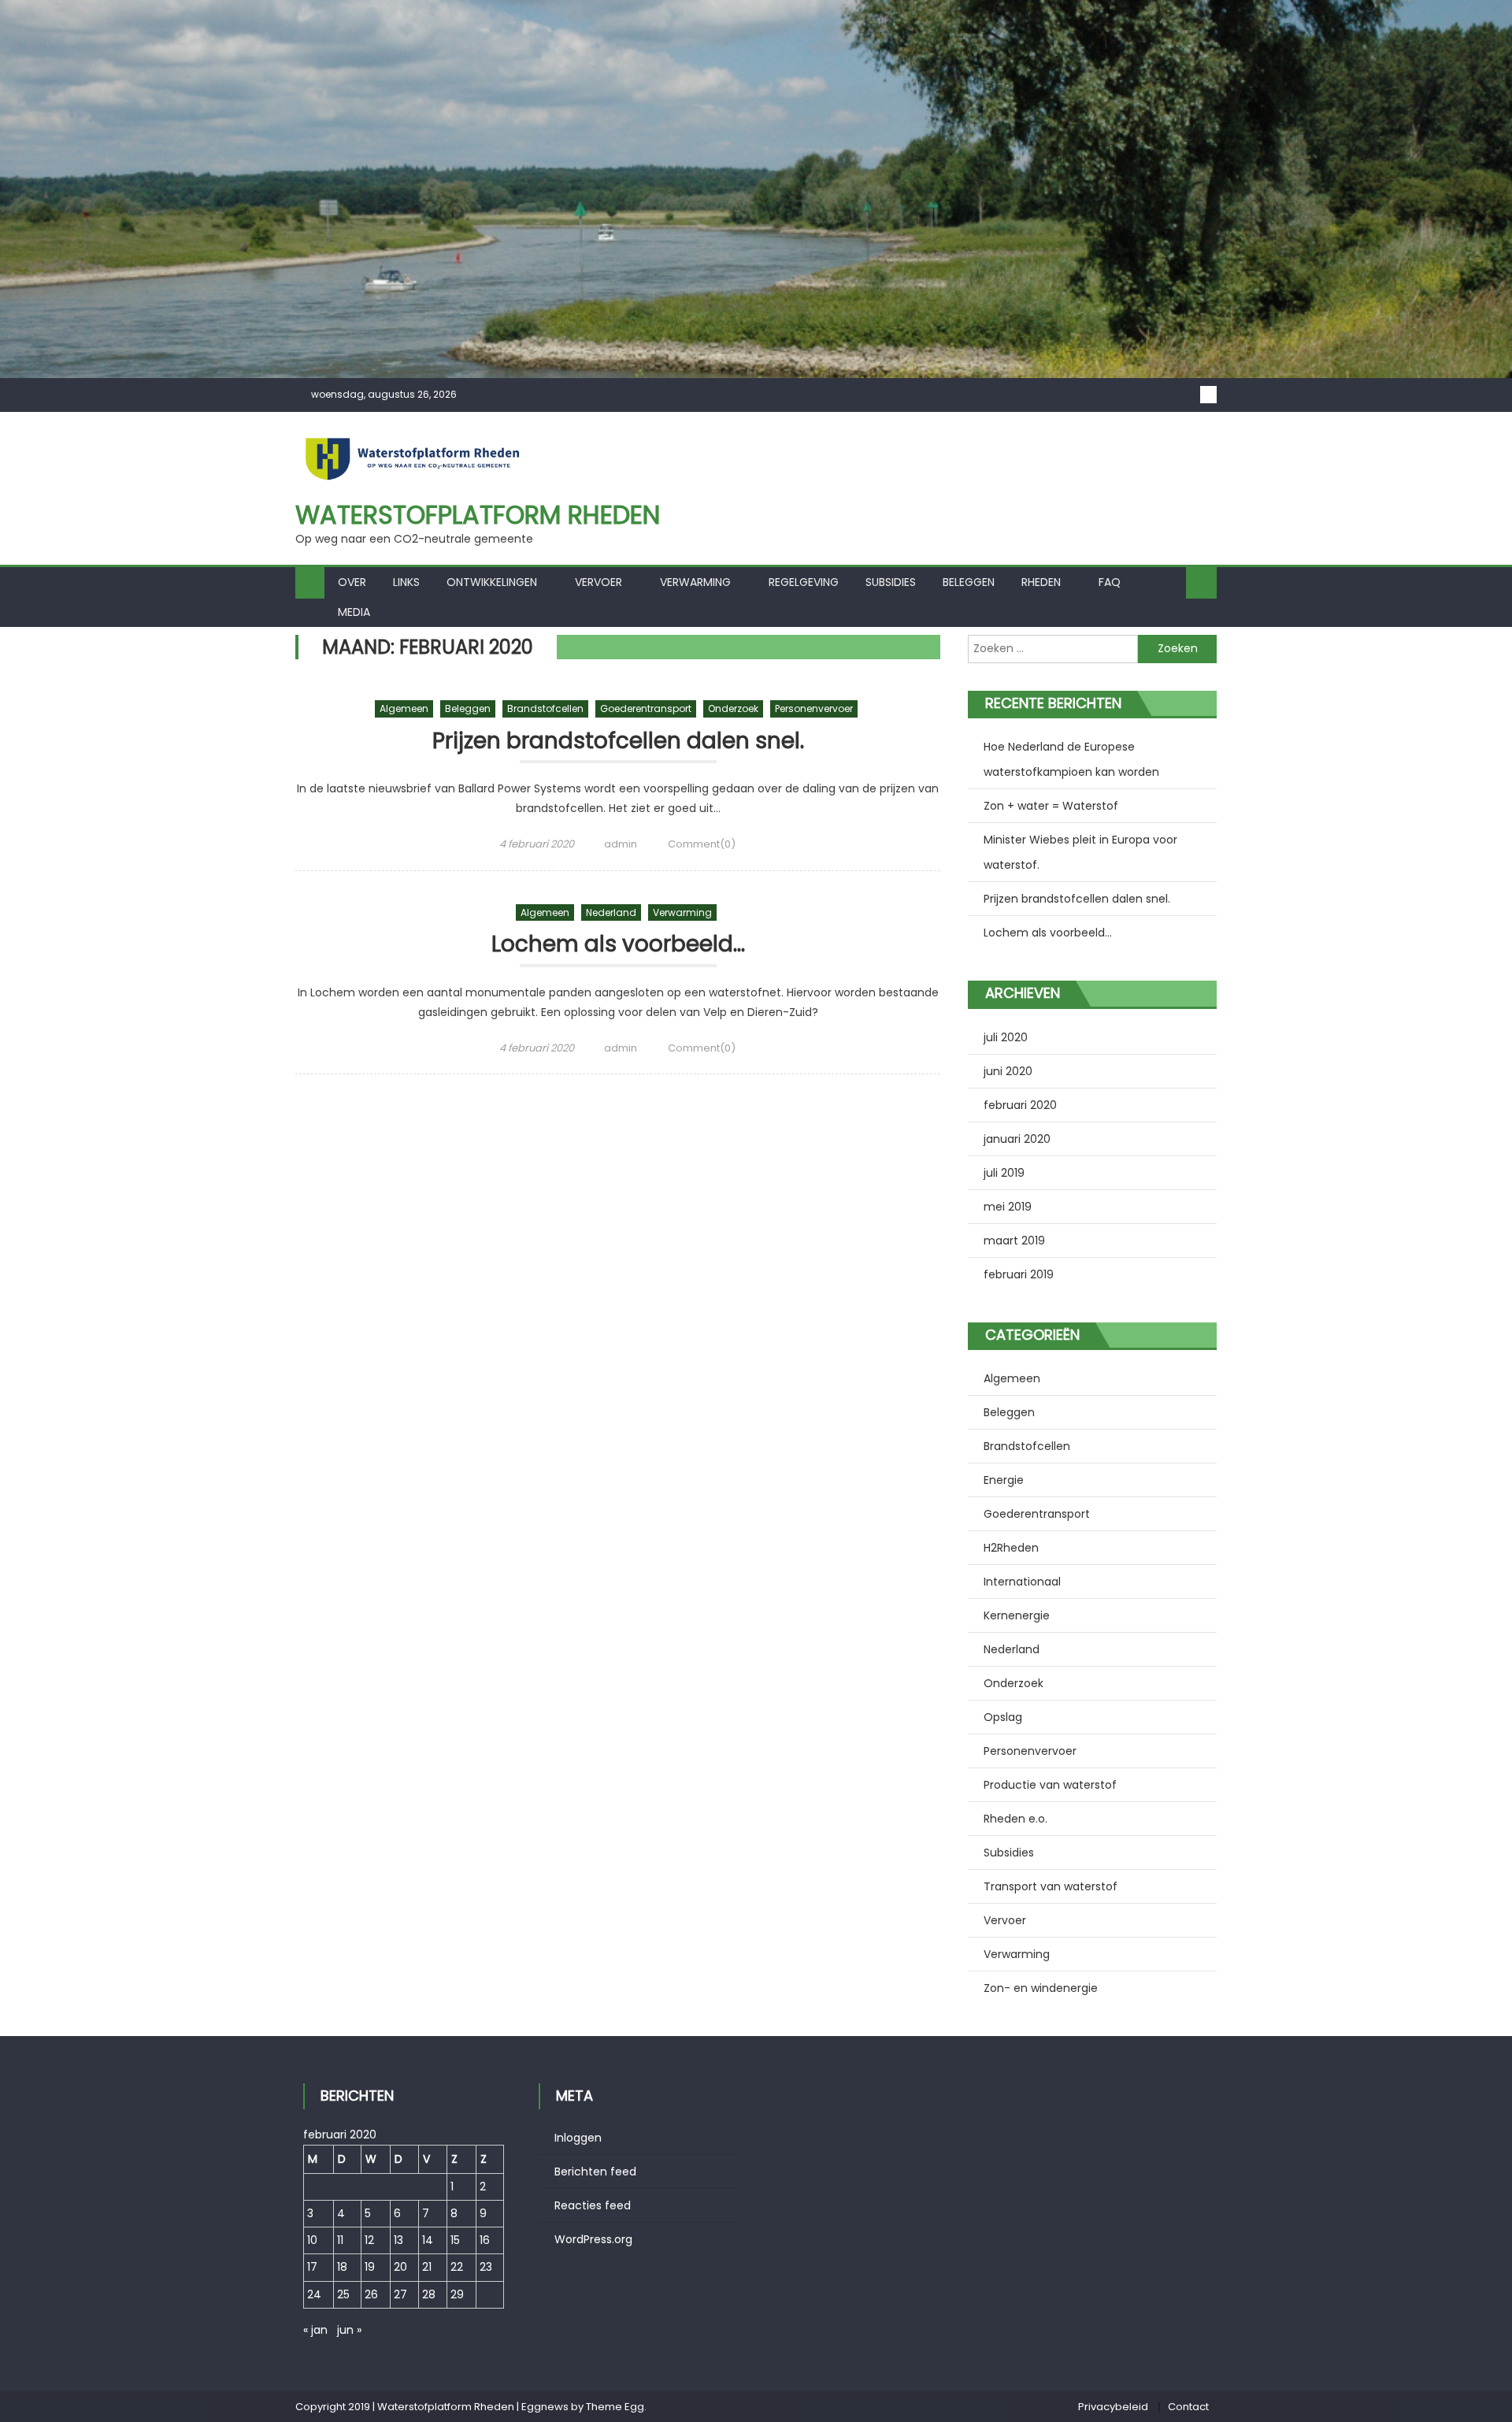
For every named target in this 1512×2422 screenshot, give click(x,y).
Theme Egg (615, 2407)
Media (354, 612)
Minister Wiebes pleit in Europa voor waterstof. (1080, 852)
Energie (1004, 1480)
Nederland (611, 912)
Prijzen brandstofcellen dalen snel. (618, 742)
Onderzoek (733, 708)
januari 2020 (1017, 1139)
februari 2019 (1019, 1274)
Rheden (1041, 582)
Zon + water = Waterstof (1051, 806)
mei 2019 (1008, 1207)
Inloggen (578, 2138)
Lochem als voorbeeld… (618, 945)
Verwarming (695, 582)
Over (352, 582)
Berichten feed (595, 2172)
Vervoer (598, 582)
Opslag (1003, 1717)
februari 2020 (1020, 1105)
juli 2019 (1004, 1173)
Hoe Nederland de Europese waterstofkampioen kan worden (1071, 759)
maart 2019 (1014, 1241)
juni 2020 (1008, 1071)
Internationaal (1022, 1582)
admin (621, 844)
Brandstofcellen (545, 708)
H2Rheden (1011, 1548)
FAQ (1110, 582)
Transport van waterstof (1051, 1886)
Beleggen (969, 582)
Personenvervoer (814, 708)
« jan (315, 2330)
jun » (349, 2330)
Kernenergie (1017, 1615)
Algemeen (404, 708)
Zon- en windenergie (1041, 1988)
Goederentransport (646, 708)
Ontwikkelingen (492, 582)
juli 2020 (1006, 1037)
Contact (1188, 2407)
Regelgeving (804, 582)
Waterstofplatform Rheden (478, 515)
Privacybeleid (1113, 2407)
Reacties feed (593, 2205)
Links (406, 582)
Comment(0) (702, 844)
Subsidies (891, 582)
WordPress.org (593, 2239)
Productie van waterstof (1050, 1785)
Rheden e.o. (1015, 1819)
